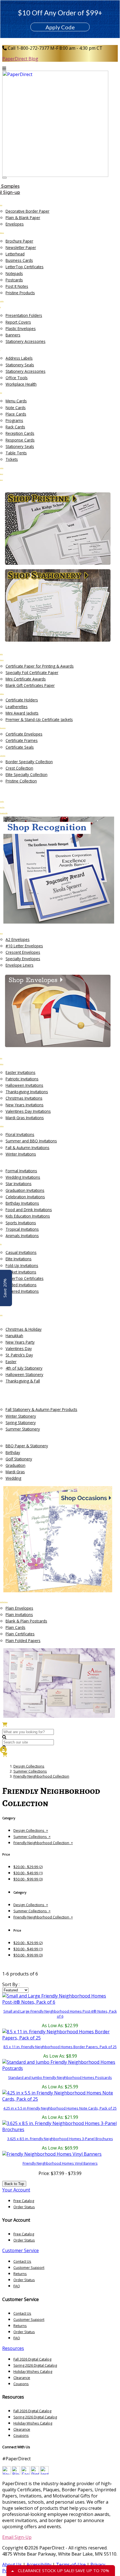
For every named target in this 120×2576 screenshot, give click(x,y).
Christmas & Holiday (24, 1329)
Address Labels (19, 358)
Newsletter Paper (21, 247)
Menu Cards (16, 401)
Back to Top (14, 2184)
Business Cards (19, 260)
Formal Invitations (21, 1171)
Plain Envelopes (19, 1608)
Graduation (15, 1465)
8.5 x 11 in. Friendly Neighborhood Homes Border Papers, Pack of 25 (60, 2047)
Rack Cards (15, 427)
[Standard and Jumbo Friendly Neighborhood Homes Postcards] (60, 2065)
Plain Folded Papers (23, 1641)
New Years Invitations (25, 1105)
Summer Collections (30, 1771)
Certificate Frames (22, 740)
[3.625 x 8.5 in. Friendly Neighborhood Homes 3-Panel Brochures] (60, 2126)
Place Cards (16, 414)
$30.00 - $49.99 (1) (28, 1873)
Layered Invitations (22, 1291)
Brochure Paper (19, 241)
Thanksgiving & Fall (23, 1381)
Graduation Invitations (25, 1190)
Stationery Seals (20, 365)
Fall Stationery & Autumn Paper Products (41, 1409)
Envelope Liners (20, 965)
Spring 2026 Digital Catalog (35, 2365)
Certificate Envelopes (24, 734)
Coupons (21, 2384)
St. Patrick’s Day (19, 1355)
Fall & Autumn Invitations (27, 1148)
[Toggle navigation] (4, 178)
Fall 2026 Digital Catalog (32, 2359)
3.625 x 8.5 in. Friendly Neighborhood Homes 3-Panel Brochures (60, 2139)
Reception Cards (20, 433)
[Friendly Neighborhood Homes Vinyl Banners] (52, 2154)
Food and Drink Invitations (29, 1210)
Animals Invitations (22, 1236)
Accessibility (39, 2565)
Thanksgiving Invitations (27, 1092)
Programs (14, 420)
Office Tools (17, 378)
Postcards (14, 280)
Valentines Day (19, 1349)
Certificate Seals (20, 747)
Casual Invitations (21, 1252)
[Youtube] (6, 2473)
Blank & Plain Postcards (26, 1621)
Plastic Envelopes (21, 328)
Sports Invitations (21, 1223)
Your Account (16, 2190)
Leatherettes (17, 707)
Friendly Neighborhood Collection (41, 1776)
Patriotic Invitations (22, 1079)
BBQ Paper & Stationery (27, 1446)
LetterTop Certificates (25, 267)
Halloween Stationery (24, 1374)
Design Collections (29, 1766)
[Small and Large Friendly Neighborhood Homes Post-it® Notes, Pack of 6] (60, 1999)
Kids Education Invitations (28, 1216)
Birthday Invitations (22, 1203)
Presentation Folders (24, 315)
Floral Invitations (20, 1134)
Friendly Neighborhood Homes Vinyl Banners (60, 2163)
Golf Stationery (19, 1459)
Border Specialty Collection (29, 762)
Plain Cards (15, 1627)
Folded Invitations (21, 1285)
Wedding (13, 1478)
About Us (12, 2565)
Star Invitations (19, 1184)
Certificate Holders (22, 700)
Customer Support (29, 2267)
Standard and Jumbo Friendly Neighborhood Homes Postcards (60, 2077)
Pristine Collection (21, 781)
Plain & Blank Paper (23, 218)
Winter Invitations (21, 1154)
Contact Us (22, 2261)
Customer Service (21, 2250)
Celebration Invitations (25, 1197)
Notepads (14, 273)
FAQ (17, 2286)
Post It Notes (17, 286)
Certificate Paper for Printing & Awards (40, 666)
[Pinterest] (35, 2473)
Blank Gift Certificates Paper (30, 685)
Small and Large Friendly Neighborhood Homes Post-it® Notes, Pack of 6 (60, 2014)
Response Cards (20, 440)
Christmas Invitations (24, 1098)
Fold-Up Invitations (22, 1266)
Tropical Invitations (22, 1229)
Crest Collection (19, 768)
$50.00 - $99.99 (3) (28, 1879)
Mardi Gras (15, 1472)
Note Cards (16, 408)
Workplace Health (21, 384)
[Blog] (16, 2473)
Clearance (22, 2378)
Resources (13, 2348)
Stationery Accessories (26, 341)
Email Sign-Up (17, 2537)
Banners (13, 335)
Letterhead (15, 254)
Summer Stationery (23, 1429)
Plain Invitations (19, 1615)
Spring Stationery (21, 1423)
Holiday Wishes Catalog (33, 2371)
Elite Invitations (19, 1259)
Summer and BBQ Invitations (31, 1141)
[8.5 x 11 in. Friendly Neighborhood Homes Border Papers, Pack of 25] (60, 2035)
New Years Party (20, 1342)
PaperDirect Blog (20, 59)
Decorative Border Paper (27, 211)
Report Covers (18, 322)
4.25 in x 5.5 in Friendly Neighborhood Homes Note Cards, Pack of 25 (60, 2108)
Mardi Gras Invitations (25, 1118)
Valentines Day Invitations (28, 1111)
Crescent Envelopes (23, 952)
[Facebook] (25, 2473)
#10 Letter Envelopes (24, 946)
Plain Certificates (20, 1634)
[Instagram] (44, 2473)
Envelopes (15, 224)
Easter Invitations (21, 1072)
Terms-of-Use (71, 2565)
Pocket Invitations (21, 1272)
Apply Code (60, 27)
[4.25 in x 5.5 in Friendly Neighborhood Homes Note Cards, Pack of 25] (60, 2096)
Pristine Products (20, 293)
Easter (11, 1362)
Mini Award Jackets (22, 713)
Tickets (12, 459)
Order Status (24, 2207)
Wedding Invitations (23, 1177)
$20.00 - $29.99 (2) (28, 1867)
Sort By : (11, 1984)
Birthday (13, 1452)
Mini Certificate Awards (26, 679)
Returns (20, 2274)
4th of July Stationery (24, 1368)
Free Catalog (24, 2201)
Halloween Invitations (24, 1085)
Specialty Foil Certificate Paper (32, 673)
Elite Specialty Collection (27, 775)
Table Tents (16, 453)
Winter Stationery (21, 1416)
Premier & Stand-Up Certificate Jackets (39, 719)
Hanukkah (14, 1336)
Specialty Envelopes (23, 959)
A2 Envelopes (18, 939)
